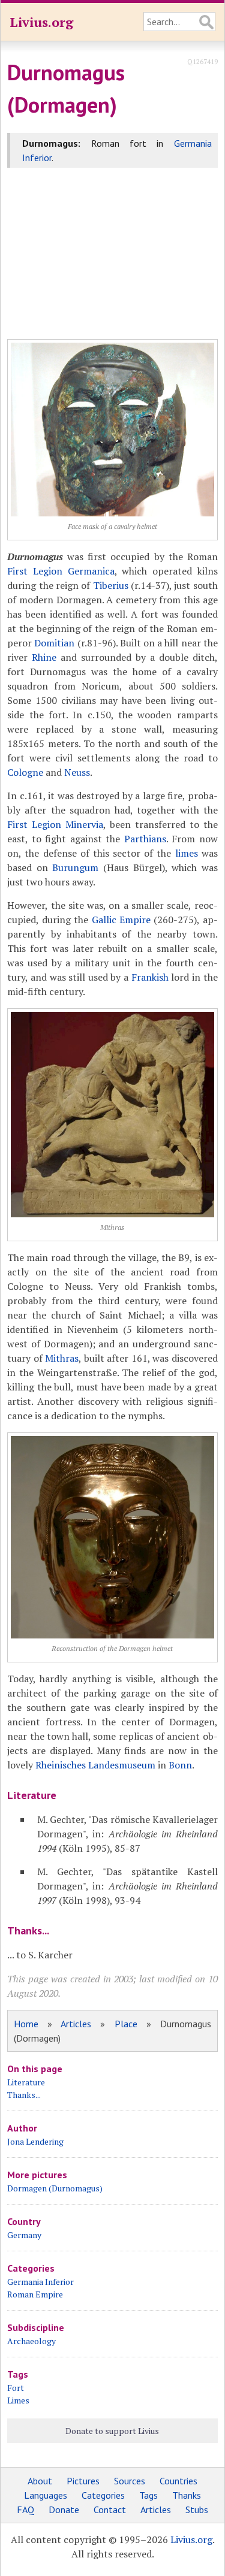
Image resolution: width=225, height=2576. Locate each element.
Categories (103, 2495)
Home (26, 2024)
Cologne (25, 772)
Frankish (150, 977)
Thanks (187, 2495)
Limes (18, 2400)
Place (126, 2024)
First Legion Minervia (55, 824)
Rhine (44, 657)
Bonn (180, 1765)
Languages (46, 2495)
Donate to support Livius (112, 2431)
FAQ (25, 2510)
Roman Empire (35, 2294)
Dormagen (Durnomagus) (55, 2188)
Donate (64, 2510)
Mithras (62, 1358)
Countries (178, 2481)
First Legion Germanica (61, 571)
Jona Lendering (35, 2141)
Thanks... (24, 2095)
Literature (26, 2082)
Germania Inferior (40, 2282)
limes (187, 853)
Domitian (54, 643)
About (40, 2481)
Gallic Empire (121, 920)
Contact (110, 2510)
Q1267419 (202, 61)
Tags (148, 2495)
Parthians (145, 839)
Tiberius (111, 585)
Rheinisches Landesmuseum (95, 1765)
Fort (16, 2388)
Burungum (75, 867)
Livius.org (41, 22)
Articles (76, 2024)
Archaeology (31, 2341)
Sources (130, 2481)
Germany (24, 2235)
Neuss (77, 772)
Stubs (197, 2510)
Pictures (83, 2481)
